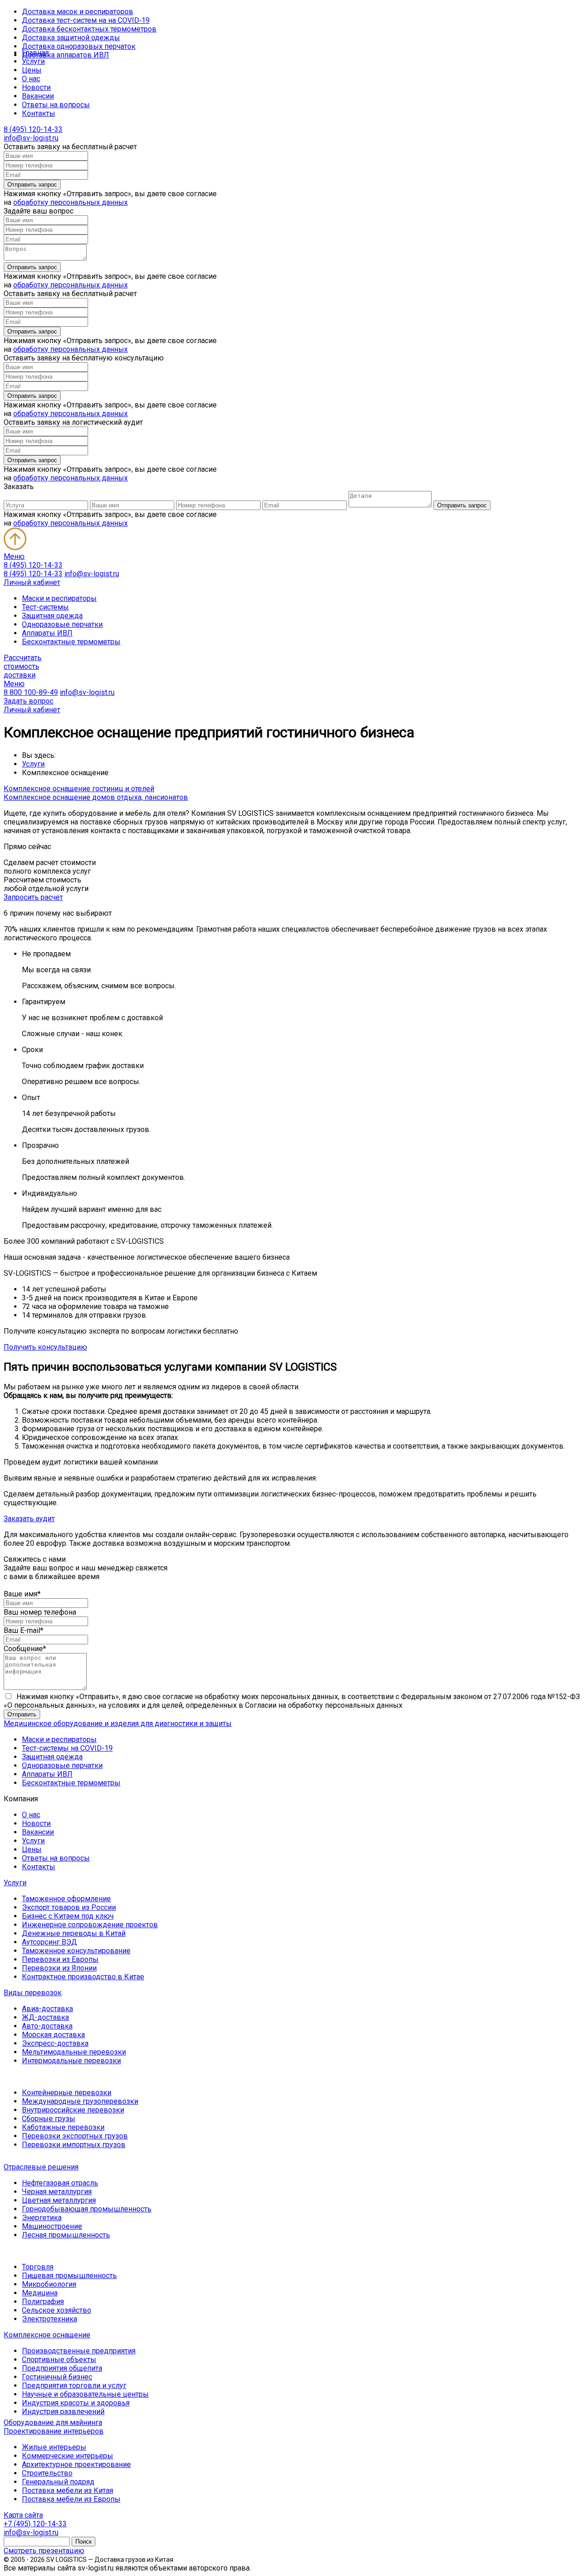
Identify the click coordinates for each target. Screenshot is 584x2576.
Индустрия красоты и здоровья (76, 2403)
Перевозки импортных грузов (74, 2145)
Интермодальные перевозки (71, 2061)
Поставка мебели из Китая (68, 2490)
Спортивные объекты (59, 2360)
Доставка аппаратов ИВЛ (65, 55)
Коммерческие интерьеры (68, 2456)
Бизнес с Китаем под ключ (68, 1916)
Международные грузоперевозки (80, 2101)
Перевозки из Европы (60, 1959)
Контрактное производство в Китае (83, 1977)
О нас (31, 79)
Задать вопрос (29, 701)
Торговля (38, 2267)
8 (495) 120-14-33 (33, 129)
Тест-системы (45, 607)
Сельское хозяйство (57, 2310)
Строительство (47, 2473)
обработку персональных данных (70, 202)
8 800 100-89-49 (31, 692)
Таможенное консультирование (76, 1951)
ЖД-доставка (45, 2017)
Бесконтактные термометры (71, 642)
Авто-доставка (47, 2026)
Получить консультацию (45, 1347)
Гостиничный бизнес (57, 2377)
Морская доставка (53, 2035)
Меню (14, 556)
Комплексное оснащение (47, 2335)
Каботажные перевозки (63, 2127)
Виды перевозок (33, 1993)
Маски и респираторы (59, 598)
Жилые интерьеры (54, 2447)
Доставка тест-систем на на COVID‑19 (86, 20)
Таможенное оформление (66, 1899)
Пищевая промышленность (69, 2276)
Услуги (33, 61)
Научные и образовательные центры (85, 2394)
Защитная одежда (52, 616)
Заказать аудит (29, 1519)
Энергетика (42, 2218)
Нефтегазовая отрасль (60, 2183)
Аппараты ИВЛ (47, 633)
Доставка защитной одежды (71, 38)
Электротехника (50, 2319)
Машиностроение (52, 2226)
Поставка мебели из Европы (71, 2499)
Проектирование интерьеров (54, 2431)
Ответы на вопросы (56, 105)
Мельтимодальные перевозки (74, 2052)
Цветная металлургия (59, 2200)
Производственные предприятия (79, 2351)
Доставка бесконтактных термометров (89, 29)
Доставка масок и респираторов (78, 12)
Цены (32, 70)
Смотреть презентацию (44, 2551)
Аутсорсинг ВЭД (50, 1942)
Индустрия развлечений (63, 2412)
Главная (35, 53)
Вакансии (38, 96)
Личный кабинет (32, 582)
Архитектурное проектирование (76, 2464)
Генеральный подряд (58, 2482)
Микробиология (49, 2284)
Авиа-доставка (47, 2009)
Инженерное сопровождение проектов (90, 1925)
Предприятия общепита (62, 2368)
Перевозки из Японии (59, 1968)
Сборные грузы (49, 2119)
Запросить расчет (33, 897)
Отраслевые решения (41, 2167)
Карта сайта (23, 2515)
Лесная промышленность (66, 2235)
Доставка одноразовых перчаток (79, 46)
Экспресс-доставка (55, 2043)
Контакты (39, 113)
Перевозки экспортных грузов (75, 2136)
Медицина (40, 2293)
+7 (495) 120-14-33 (35, 2524)
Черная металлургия (57, 2192)
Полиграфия (43, 2302)
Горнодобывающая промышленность (87, 2209)
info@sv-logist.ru (31, 138)
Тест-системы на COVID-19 (67, 1748)
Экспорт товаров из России (69, 1907)
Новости (36, 87)
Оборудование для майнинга (53, 2422)
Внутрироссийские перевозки (73, 2110)
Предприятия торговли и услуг (74, 2386)
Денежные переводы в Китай (74, 1933)
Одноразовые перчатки (62, 624)
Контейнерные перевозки (67, 2093)
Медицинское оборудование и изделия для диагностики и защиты (118, 1723)
